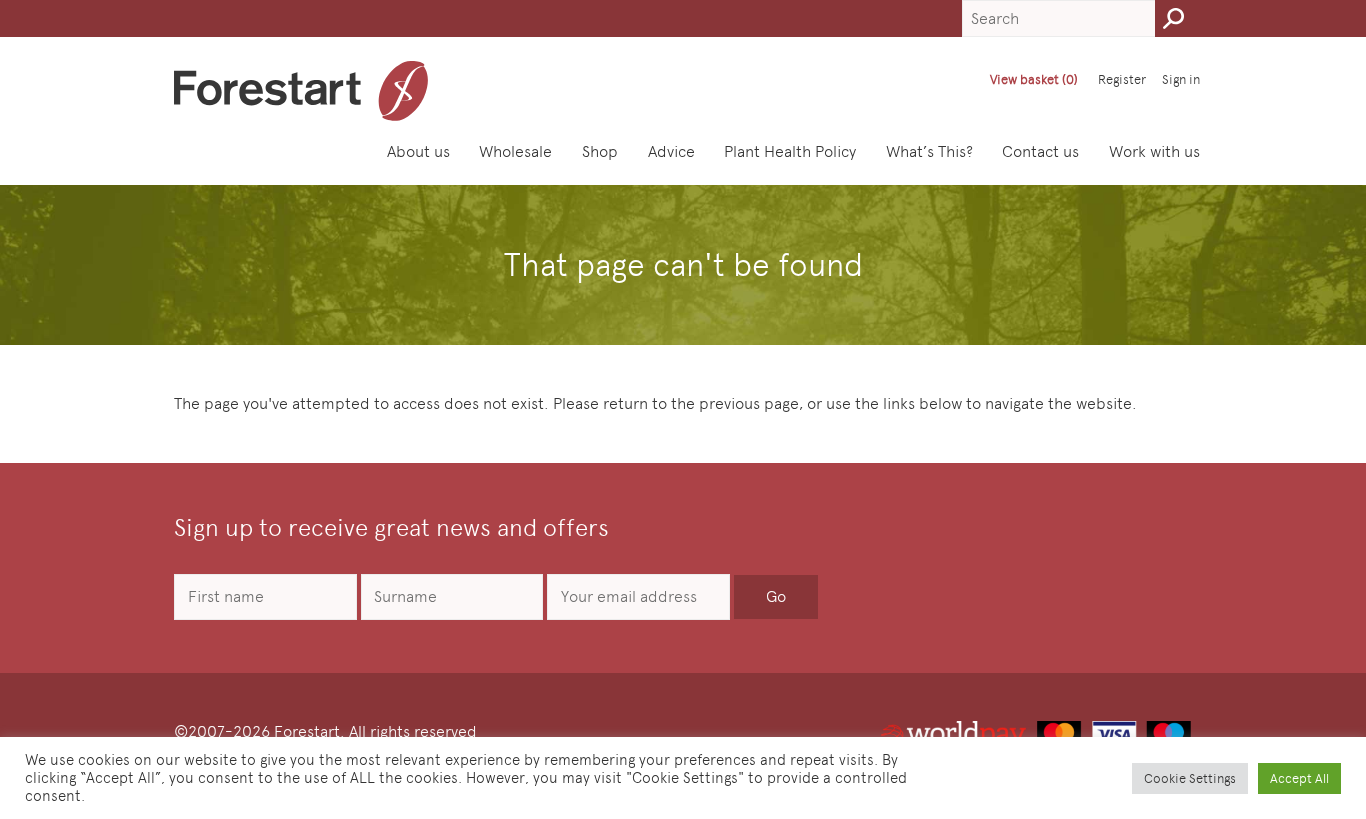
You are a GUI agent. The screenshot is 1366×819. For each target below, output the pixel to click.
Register (1122, 79)
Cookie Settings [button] (1190, 778)
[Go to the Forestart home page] (301, 91)
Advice (671, 151)
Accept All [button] (1299, 778)
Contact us (1040, 151)
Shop (600, 151)
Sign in (1181, 79)
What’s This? (929, 151)
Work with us (1154, 151)
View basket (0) (1034, 79)
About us (418, 151)
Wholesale (515, 151)
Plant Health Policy (790, 151)
